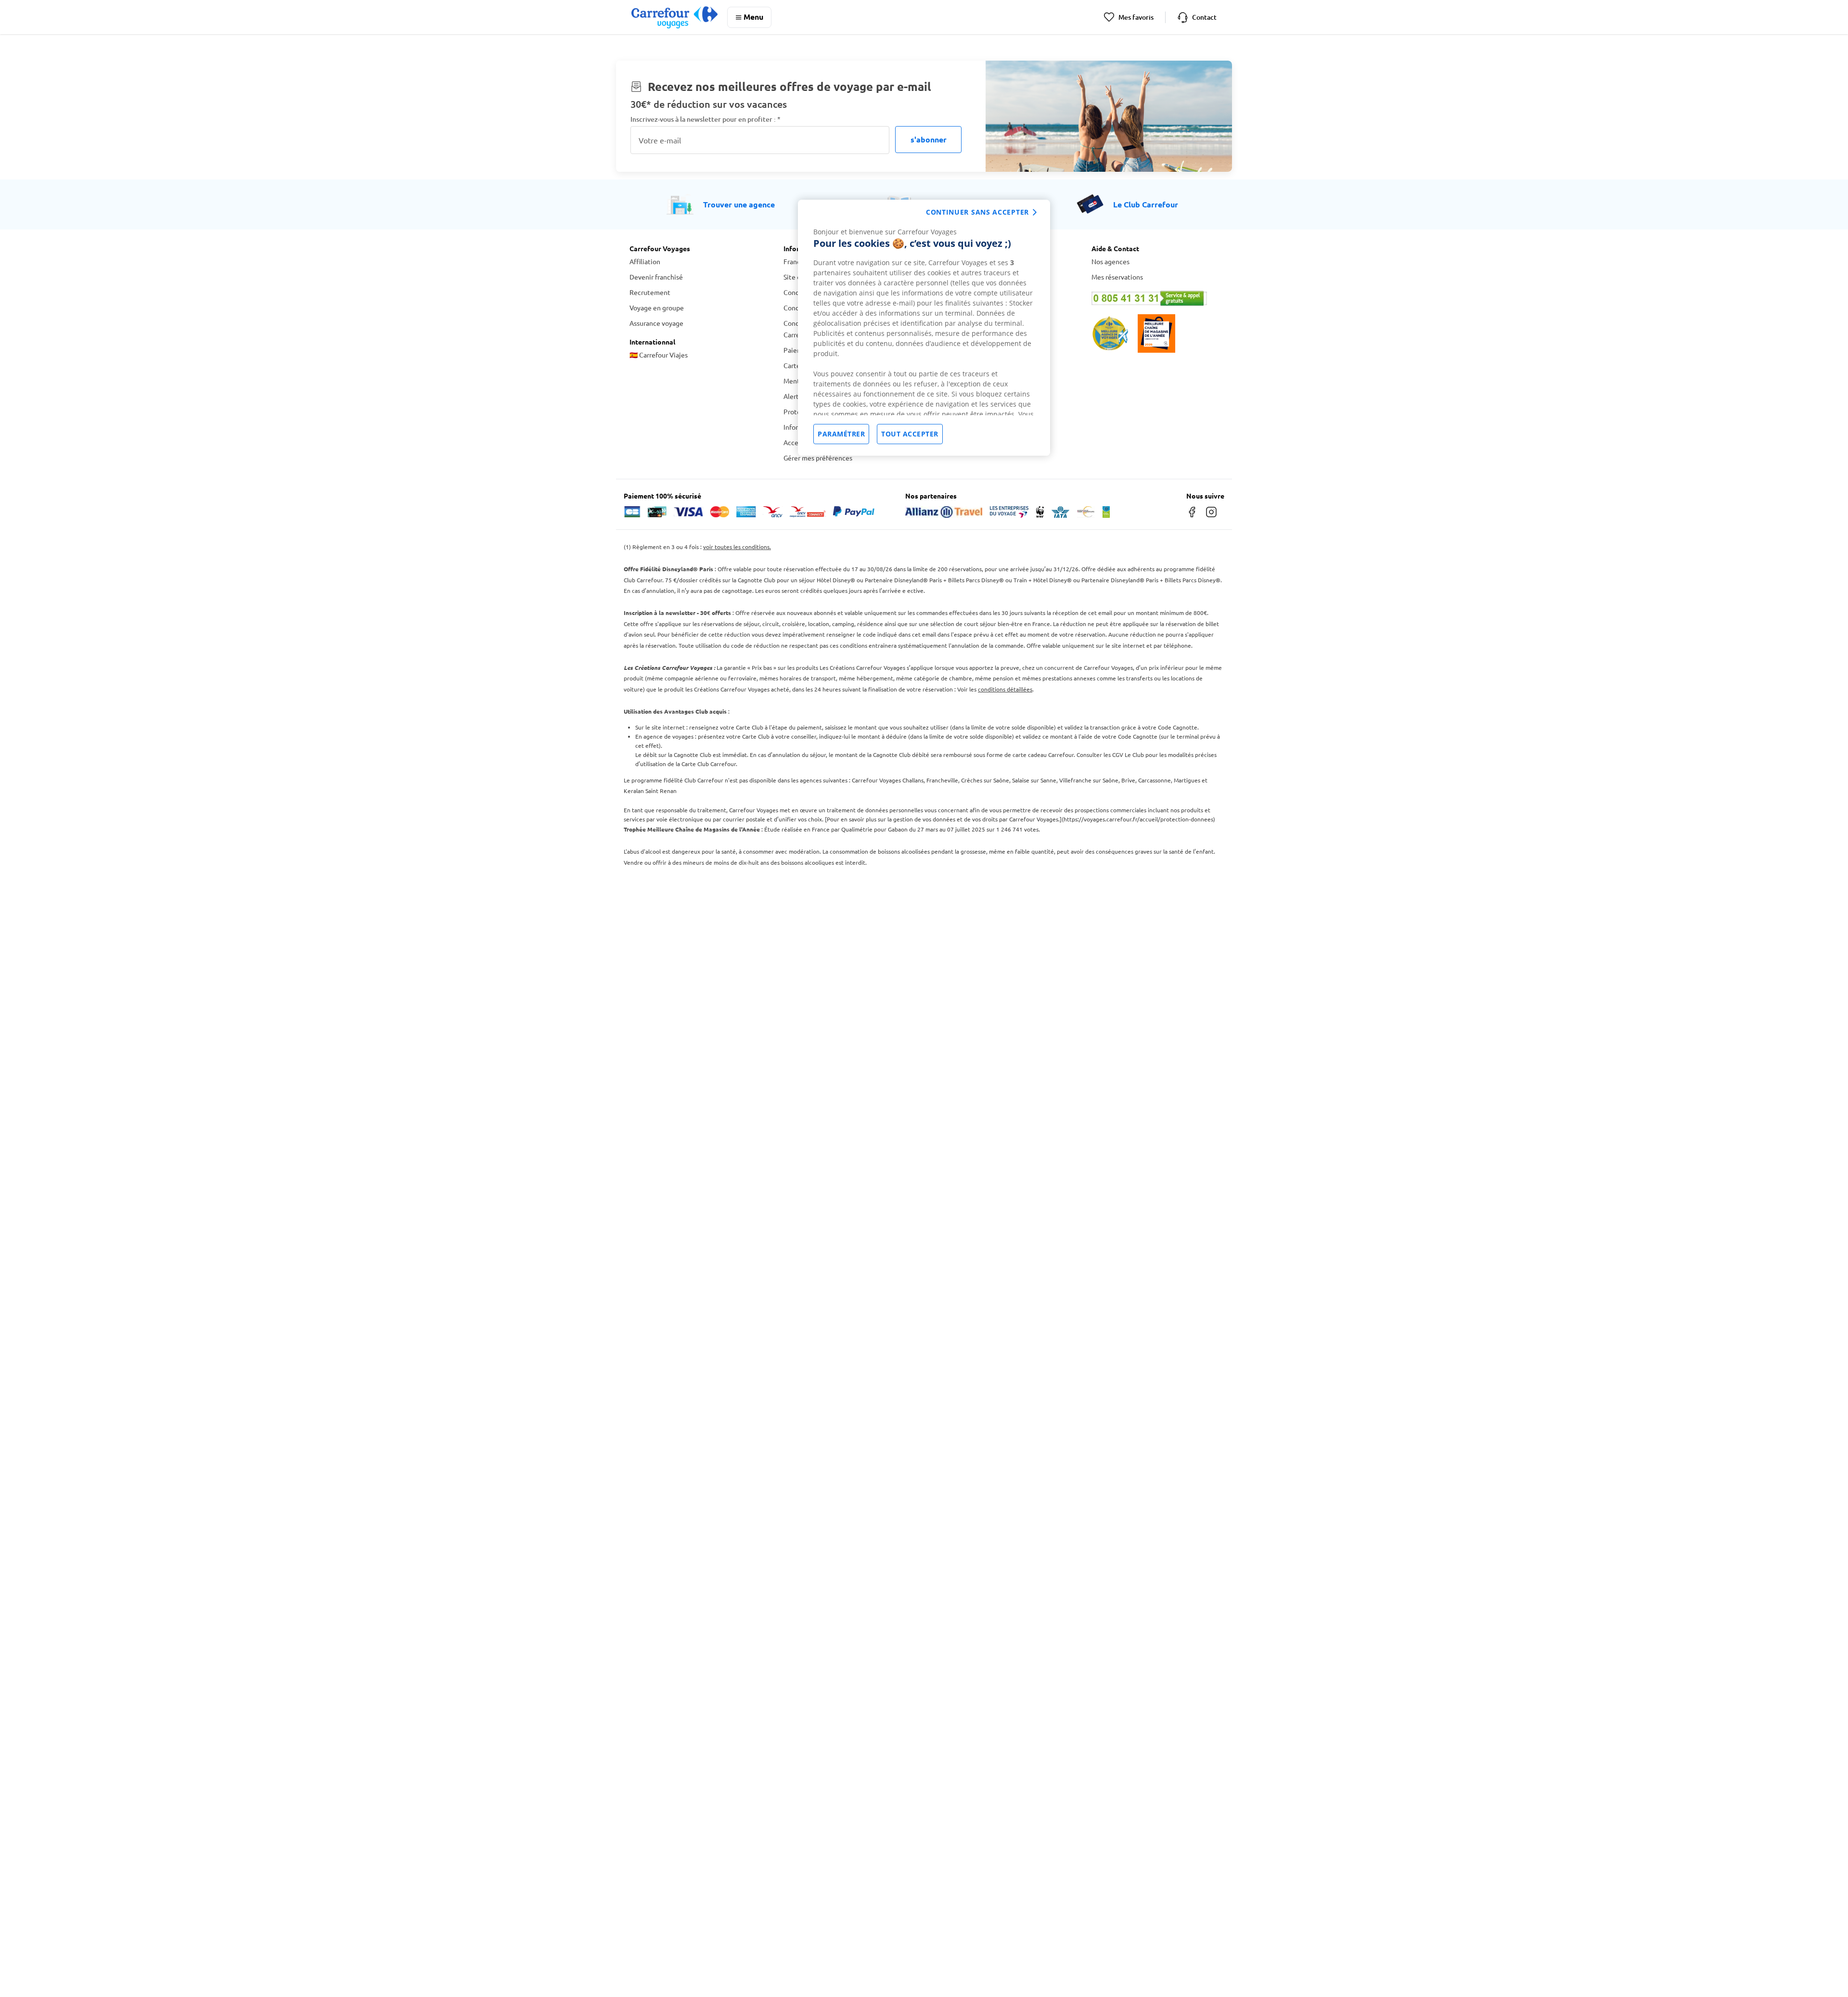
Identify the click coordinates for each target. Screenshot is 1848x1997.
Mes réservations (1117, 277)
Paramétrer (841, 434)
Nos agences (1110, 261)
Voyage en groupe (657, 307)
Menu (753, 17)
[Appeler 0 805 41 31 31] (1155, 298)
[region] (924, 328)
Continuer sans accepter (977, 212)
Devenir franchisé (656, 277)
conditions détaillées (1005, 689)
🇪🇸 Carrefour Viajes (659, 355)
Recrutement (650, 292)
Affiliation (645, 261)
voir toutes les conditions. (737, 547)
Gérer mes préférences (818, 458)
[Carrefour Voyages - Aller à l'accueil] (674, 17)
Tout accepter (910, 434)
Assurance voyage (656, 323)
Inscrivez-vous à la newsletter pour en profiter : (706, 119)
